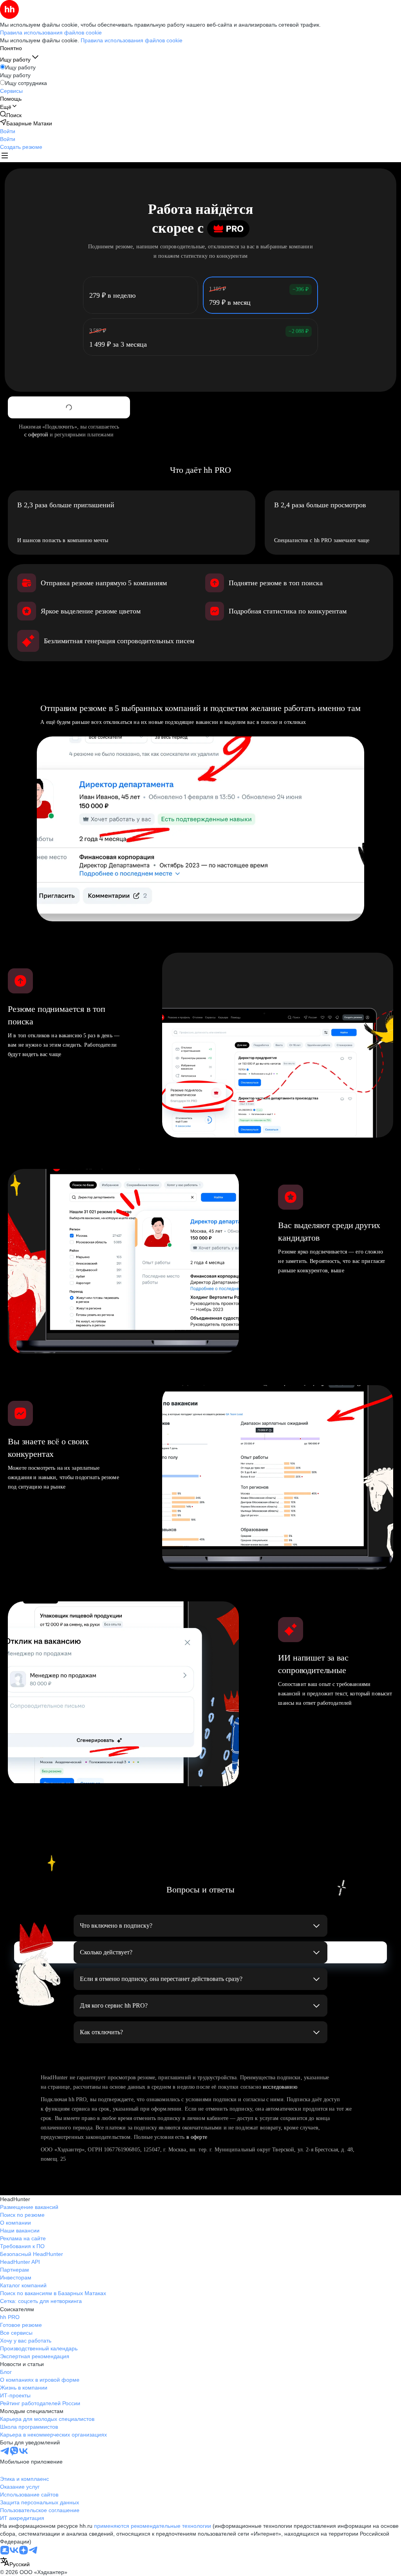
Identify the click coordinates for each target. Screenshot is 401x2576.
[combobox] (15, 2562)
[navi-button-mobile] (5, 156)
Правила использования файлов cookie (132, 40)
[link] (11, 115)
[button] (8, 131)
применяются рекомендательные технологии (153, 2526)
